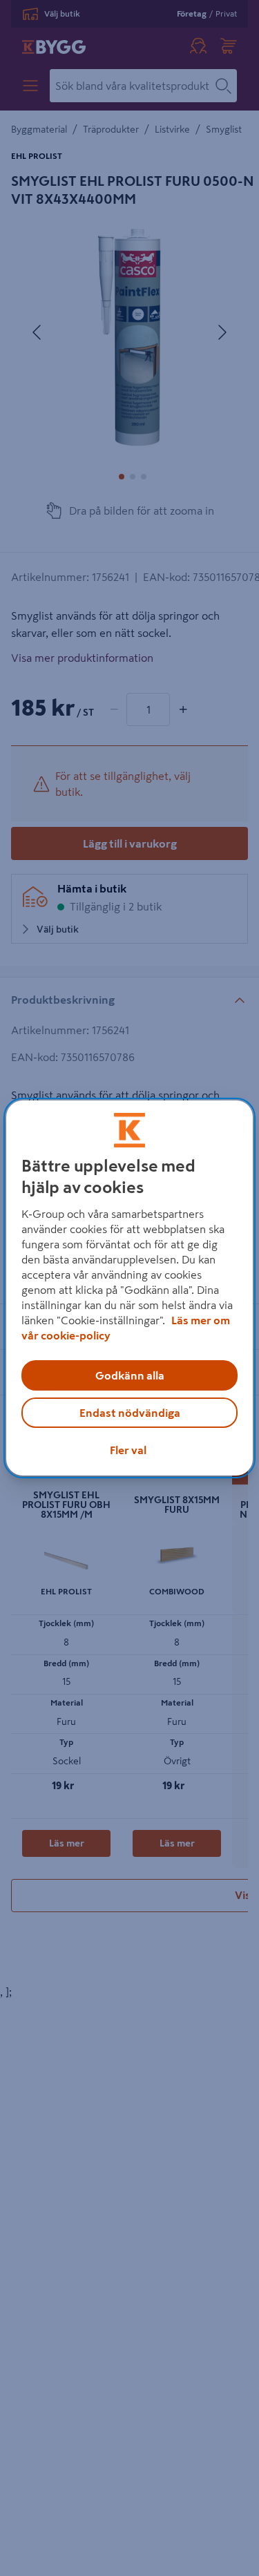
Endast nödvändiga (130, 1413)
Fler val (128, 1450)
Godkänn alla (130, 1375)
